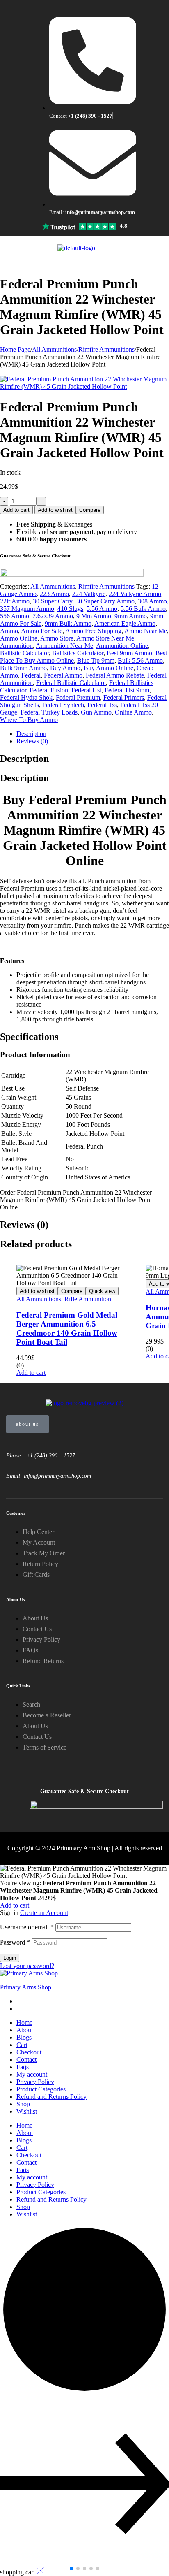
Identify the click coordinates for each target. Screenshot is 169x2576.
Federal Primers (124, 697)
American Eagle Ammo (125, 623)
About (25, 2030)
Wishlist (27, 2111)
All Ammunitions (54, 349)
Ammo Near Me (146, 631)
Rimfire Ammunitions (106, 349)
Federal (31, 675)
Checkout (29, 2052)
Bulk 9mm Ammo (23, 668)
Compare (90, 510)
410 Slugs (70, 609)
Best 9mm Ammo (129, 653)
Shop (23, 2104)
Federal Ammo (63, 675)
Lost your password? (27, 1966)
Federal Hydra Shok (26, 697)
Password (15, 1942)
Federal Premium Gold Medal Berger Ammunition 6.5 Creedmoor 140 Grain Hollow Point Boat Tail (67, 1329)
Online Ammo (133, 712)
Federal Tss (102, 705)
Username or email (27, 1927)
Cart (22, 2045)
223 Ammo (54, 594)
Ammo (9, 631)
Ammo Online (19, 638)
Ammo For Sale (42, 631)
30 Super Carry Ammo (105, 601)
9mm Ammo (131, 616)
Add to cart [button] (31, 1373)
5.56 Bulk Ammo (143, 609)
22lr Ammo (15, 601)
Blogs (24, 2037)
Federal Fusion (49, 690)
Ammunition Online (122, 646)
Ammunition (16, 646)
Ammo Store (57, 638)
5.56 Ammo (102, 609)
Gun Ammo (96, 712)
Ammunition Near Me (64, 646)
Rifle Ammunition (88, 1299)
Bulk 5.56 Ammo (140, 660)
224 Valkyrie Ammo (135, 594)
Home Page (15, 349)
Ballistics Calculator (78, 653)
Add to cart (16, 510)
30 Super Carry (53, 601)
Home (24, 2023)
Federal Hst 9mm (127, 690)
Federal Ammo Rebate (115, 675)
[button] (71, 2569)
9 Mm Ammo (94, 616)
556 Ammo (15, 616)
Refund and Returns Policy (51, 2097)
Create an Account (44, 1913)
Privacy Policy (35, 2082)
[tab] (93, 734)
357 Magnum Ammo (27, 609)
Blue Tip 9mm (96, 660)
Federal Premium (78, 697)
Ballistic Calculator (24, 653)
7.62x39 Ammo (53, 616)
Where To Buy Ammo (29, 720)
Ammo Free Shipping (93, 631)
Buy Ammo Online (108, 668)
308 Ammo (152, 601)
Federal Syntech (63, 705)
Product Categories (41, 2089)
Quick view (102, 1291)
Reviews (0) (32, 741)
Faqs (23, 2067)
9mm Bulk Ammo (68, 623)
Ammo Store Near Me (105, 638)
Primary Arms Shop (26, 1987)
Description (31, 734)
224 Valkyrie (89, 594)
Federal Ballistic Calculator (71, 683)
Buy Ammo (65, 668)
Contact (26, 2060)
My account (32, 2074)
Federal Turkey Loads (49, 712)
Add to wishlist (55, 510)
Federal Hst (86, 690)
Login (10, 1958)
